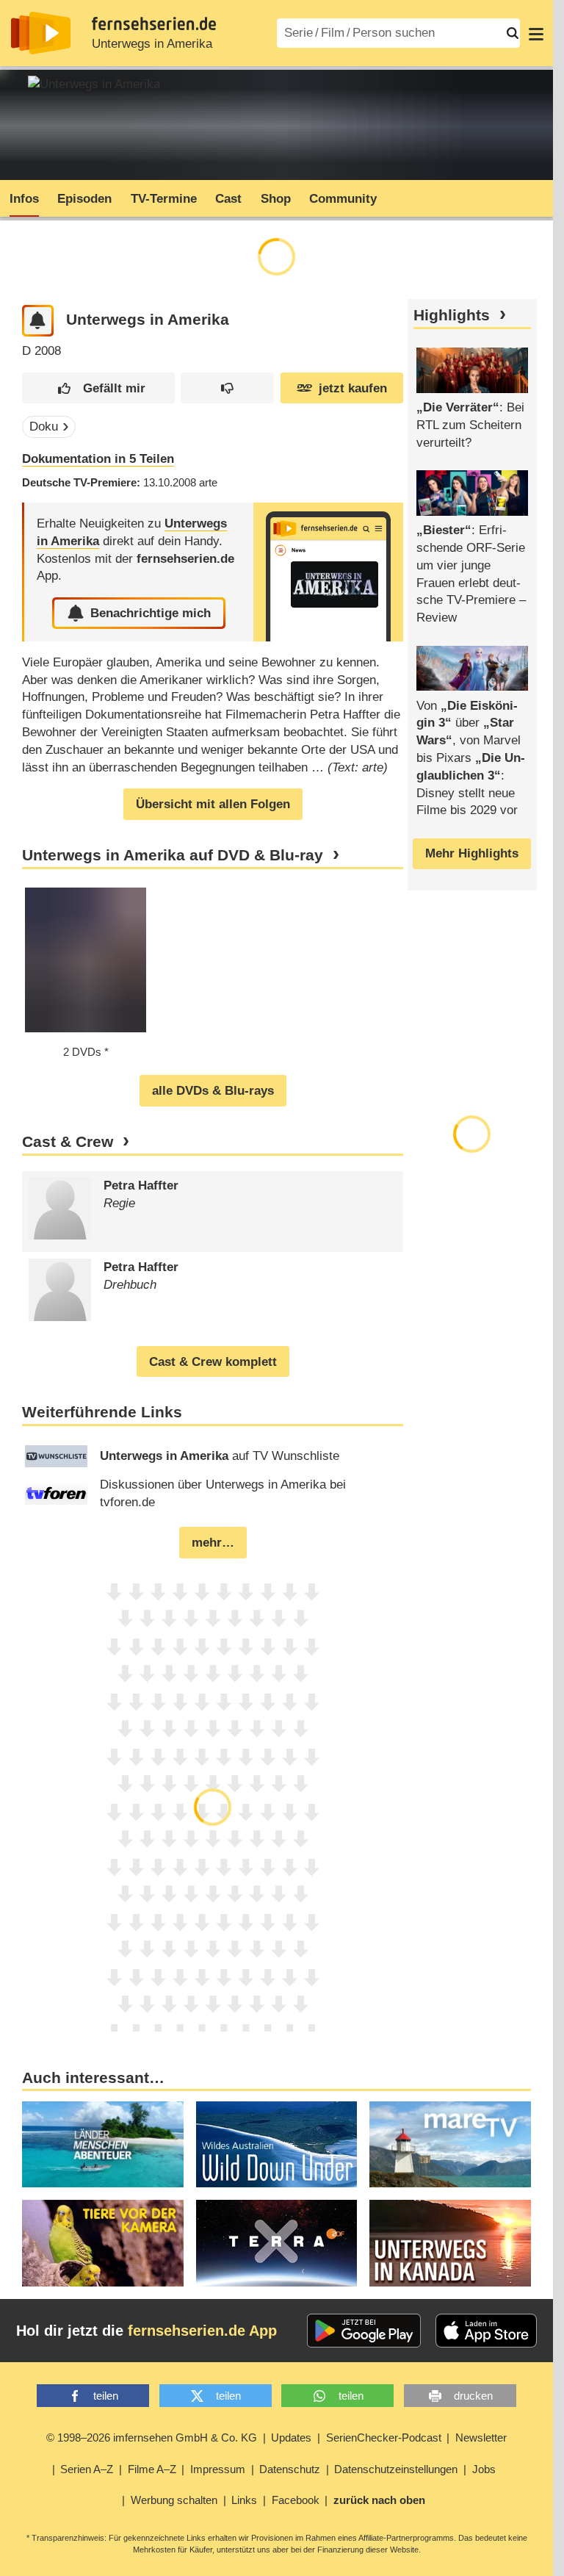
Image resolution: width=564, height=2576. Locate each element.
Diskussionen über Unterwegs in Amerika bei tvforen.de (223, 1493)
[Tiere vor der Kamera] (103, 2243)
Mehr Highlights (472, 853)
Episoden (84, 199)
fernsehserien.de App (202, 2331)
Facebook (296, 2500)
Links (244, 2500)
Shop (276, 199)
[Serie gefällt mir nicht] (227, 388)
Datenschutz (290, 2469)
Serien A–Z (87, 2469)
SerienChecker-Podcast (384, 2438)
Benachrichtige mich (151, 613)
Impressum (218, 2469)
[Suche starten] (513, 33)
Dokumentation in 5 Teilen (98, 459)
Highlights (452, 315)
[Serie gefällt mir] (98, 388)
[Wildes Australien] (277, 2144)
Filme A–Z (152, 2469)
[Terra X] (277, 2243)
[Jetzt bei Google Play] (364, 2331)
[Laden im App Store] (486, 2331)
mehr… (213, 1543)
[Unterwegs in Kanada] (450, 2243)
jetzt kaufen (353, 388)
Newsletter (481, 2438)
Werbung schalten (174, 2500)
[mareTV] (450, 2144)
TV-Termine (164, 199)
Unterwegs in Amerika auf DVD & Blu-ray (173, 855)
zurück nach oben (379, 2500)
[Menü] (536, 33)
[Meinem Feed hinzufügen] (38, 321)
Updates (291, 2438)
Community (343, 199)
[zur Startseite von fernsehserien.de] (41, 33)
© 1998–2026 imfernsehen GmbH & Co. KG (152, 2438)
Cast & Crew (68, 1142)
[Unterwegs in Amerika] (328, 572)
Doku (44, 427)
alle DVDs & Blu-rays (213, 1091)
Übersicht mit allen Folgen (213, 804)
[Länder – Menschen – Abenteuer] (103, 2144)
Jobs (484, 2469)
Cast (228, 199)
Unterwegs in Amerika (152, 44)
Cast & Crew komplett (213, 1362)
